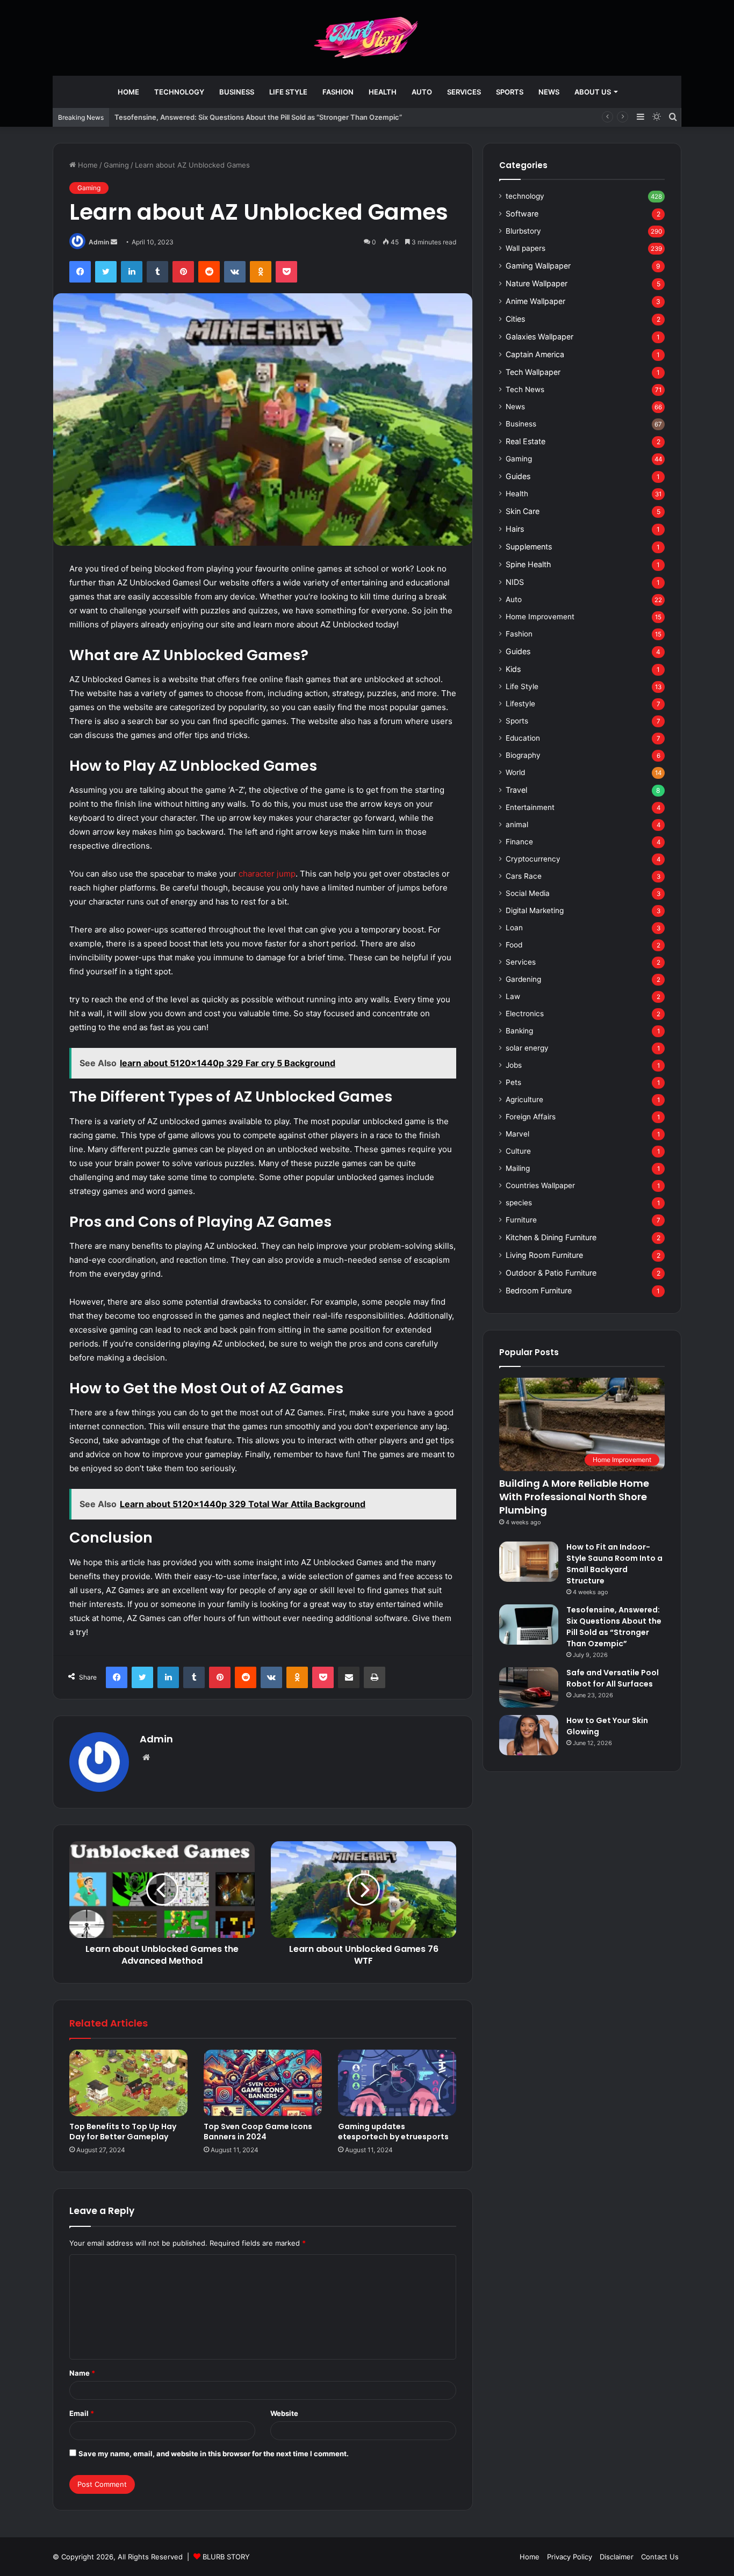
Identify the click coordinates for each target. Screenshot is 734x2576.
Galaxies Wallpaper (539, 337)
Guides (518, 476)
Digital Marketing (535, 910)
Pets (513, 1082)
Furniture (521, 1220)
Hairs (515, 529)
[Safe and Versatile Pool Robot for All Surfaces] (529, 1687)
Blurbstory (523, 231)
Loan (514, 928)
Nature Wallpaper (537, 283)
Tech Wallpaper (533, 372)
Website (284, 2413)
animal (517, 824)
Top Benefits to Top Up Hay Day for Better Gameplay (123, 2132)
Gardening (523, 979)
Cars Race (524, 876)
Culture (518, 1151)
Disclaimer (617, 2557)
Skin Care (523, 511)
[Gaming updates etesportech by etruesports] (397, 2083)
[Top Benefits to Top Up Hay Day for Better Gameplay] (128, 2083)
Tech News (525, 389)
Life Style (288, 92)
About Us (593, 92)
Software (522, 214)
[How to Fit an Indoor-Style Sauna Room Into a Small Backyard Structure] (529, 1562)
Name (82, 2373)
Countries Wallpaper (540, 1185)
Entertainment (530, 807)
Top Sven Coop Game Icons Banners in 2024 (258, 2132)
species (519, 1203)
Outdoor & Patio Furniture (551, 1273)
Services (464, 92)
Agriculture (524, 1099)
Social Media (528, 893)
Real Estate (526, 441)
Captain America (535, 354)
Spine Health (528, 564)
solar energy (527, 1048)
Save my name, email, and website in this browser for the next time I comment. (214, 2454)
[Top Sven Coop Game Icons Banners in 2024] (263, 2083)
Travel (516, 790)
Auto (422, 92)
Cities (515, 319)
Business (237, 92)
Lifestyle (520, 704)
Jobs (514, 1065)
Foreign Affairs (531, 1117)
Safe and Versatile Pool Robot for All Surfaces (613, 1678)
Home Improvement (540, 617)
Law (513, 996)
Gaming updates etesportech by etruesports (393, 2132)
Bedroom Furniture (539, 1290)
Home (128, 92)
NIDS (515, 582)
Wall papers (526, 248)
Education (523, 738)
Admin (99, 242)
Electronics (525, 1014)
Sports (510, 92)
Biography (523, 755)
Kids (513, 669)
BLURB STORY (226, 2557)
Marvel (517, 1134)
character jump (267, 874)
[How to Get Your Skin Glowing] (529, 1735)
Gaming (116, 165)
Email (82, 2413)
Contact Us (660, 2557)
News (549, 92)
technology (179, 92)
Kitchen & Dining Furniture (551, 1237)
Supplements (529, 547)
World (515, 772)
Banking (519, 1031)
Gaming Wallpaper (538, 266)
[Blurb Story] (367, 38)
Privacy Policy (570, 2557)
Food (514, 945)
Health (383, 92)
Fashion (338, 92)
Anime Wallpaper (535, 301)
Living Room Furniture (544, 1255)
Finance (519, 842)
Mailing (518, 1168)
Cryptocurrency (533, 859)
